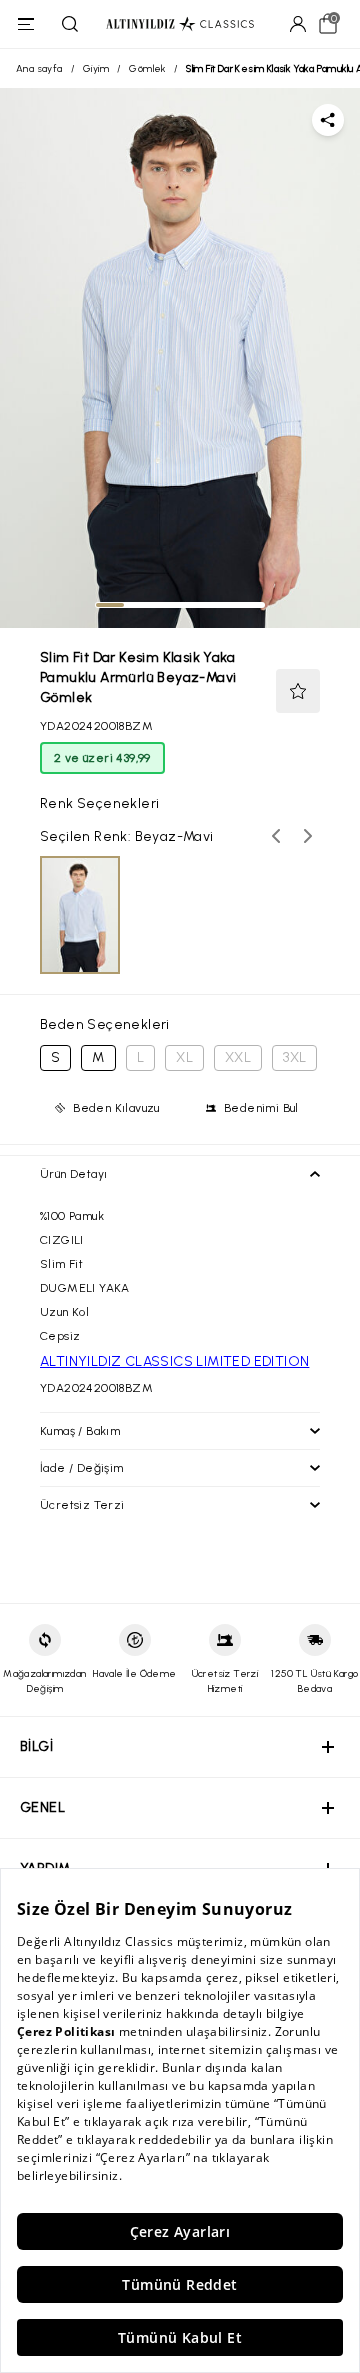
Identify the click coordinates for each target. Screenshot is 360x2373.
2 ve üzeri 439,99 (102, 758)
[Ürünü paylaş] (328, 120)
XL (184, 1057)
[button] (298, 691)
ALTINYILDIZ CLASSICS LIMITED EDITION (174, 1361)
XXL (238, 1057)
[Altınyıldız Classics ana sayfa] (180, 24)
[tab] (110, 605)
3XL (294, 1057)
